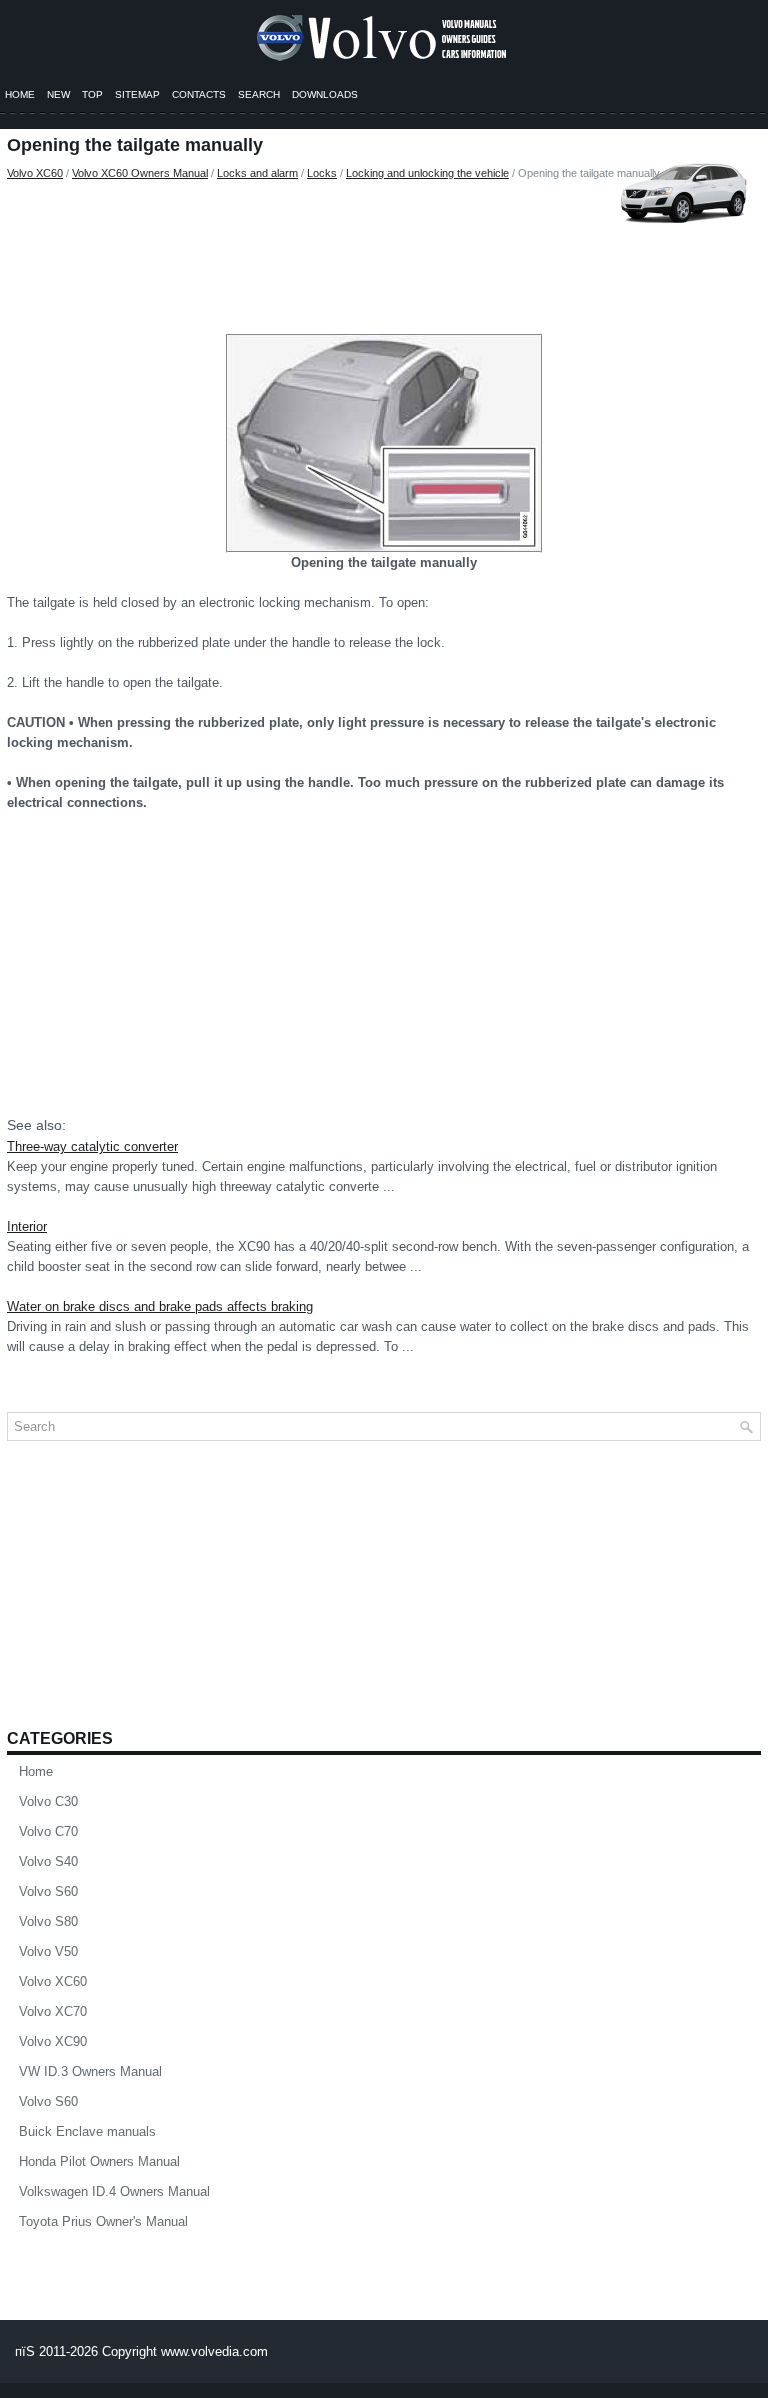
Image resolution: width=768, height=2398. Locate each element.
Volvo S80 (48, 1921)
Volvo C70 (48, 1831)
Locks (322, 173)
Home (20, 94)
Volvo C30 (48, 1801)
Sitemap (137, 94)
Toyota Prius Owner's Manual (103, 2221)
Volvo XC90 (53, 2041)
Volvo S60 (48, 1891)
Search (259, 94)
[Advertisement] (384, 252)
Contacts (199, 94)
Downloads (325, 94)
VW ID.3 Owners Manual (90, 2071)
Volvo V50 (48, 1951)
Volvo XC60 (35, 173)
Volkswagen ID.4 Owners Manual (114, 2191)
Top (92, 94)
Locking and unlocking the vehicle (427, 173)
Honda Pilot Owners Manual (99, 2161)
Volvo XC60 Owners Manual (140, 173)
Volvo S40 (48, 1861)
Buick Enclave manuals (87, 2131)
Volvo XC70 (53, 2011)
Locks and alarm (257, 173)
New (58, 94)
